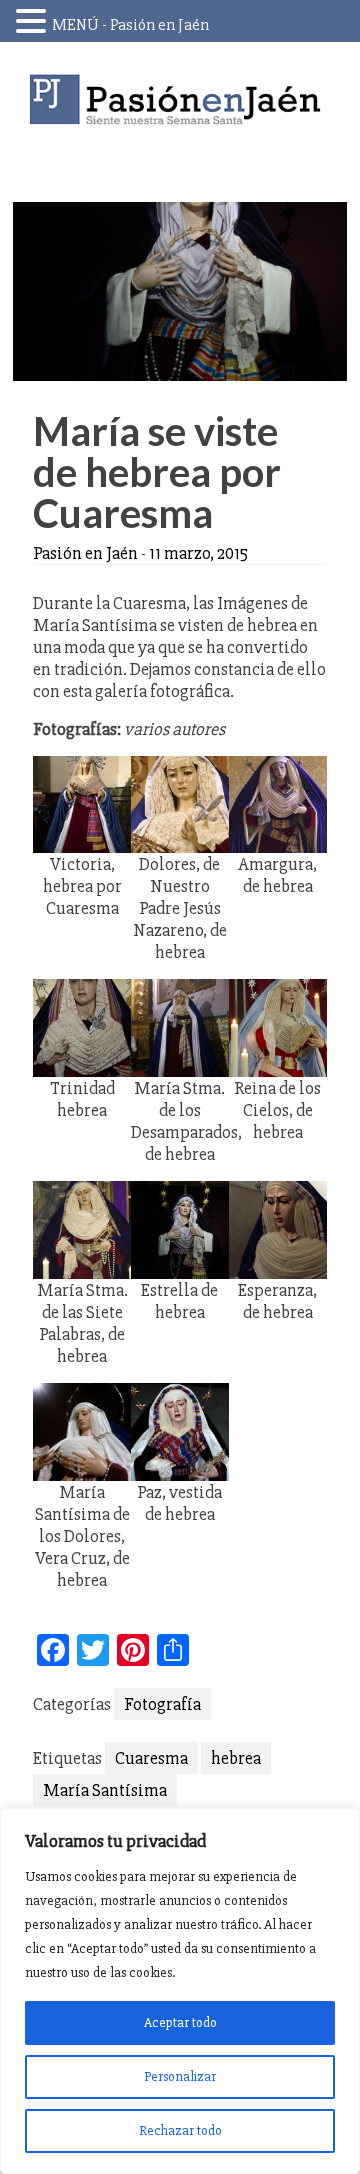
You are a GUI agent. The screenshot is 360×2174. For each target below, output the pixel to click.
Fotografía (162, 1704)
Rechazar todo (180, 2130)
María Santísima (105, 1790)
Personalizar (180, 2076)
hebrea (236, 1758)
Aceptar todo (180, 2022)
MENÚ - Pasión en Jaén (130, 25)
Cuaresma (151, 1758)
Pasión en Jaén (180, 99)
